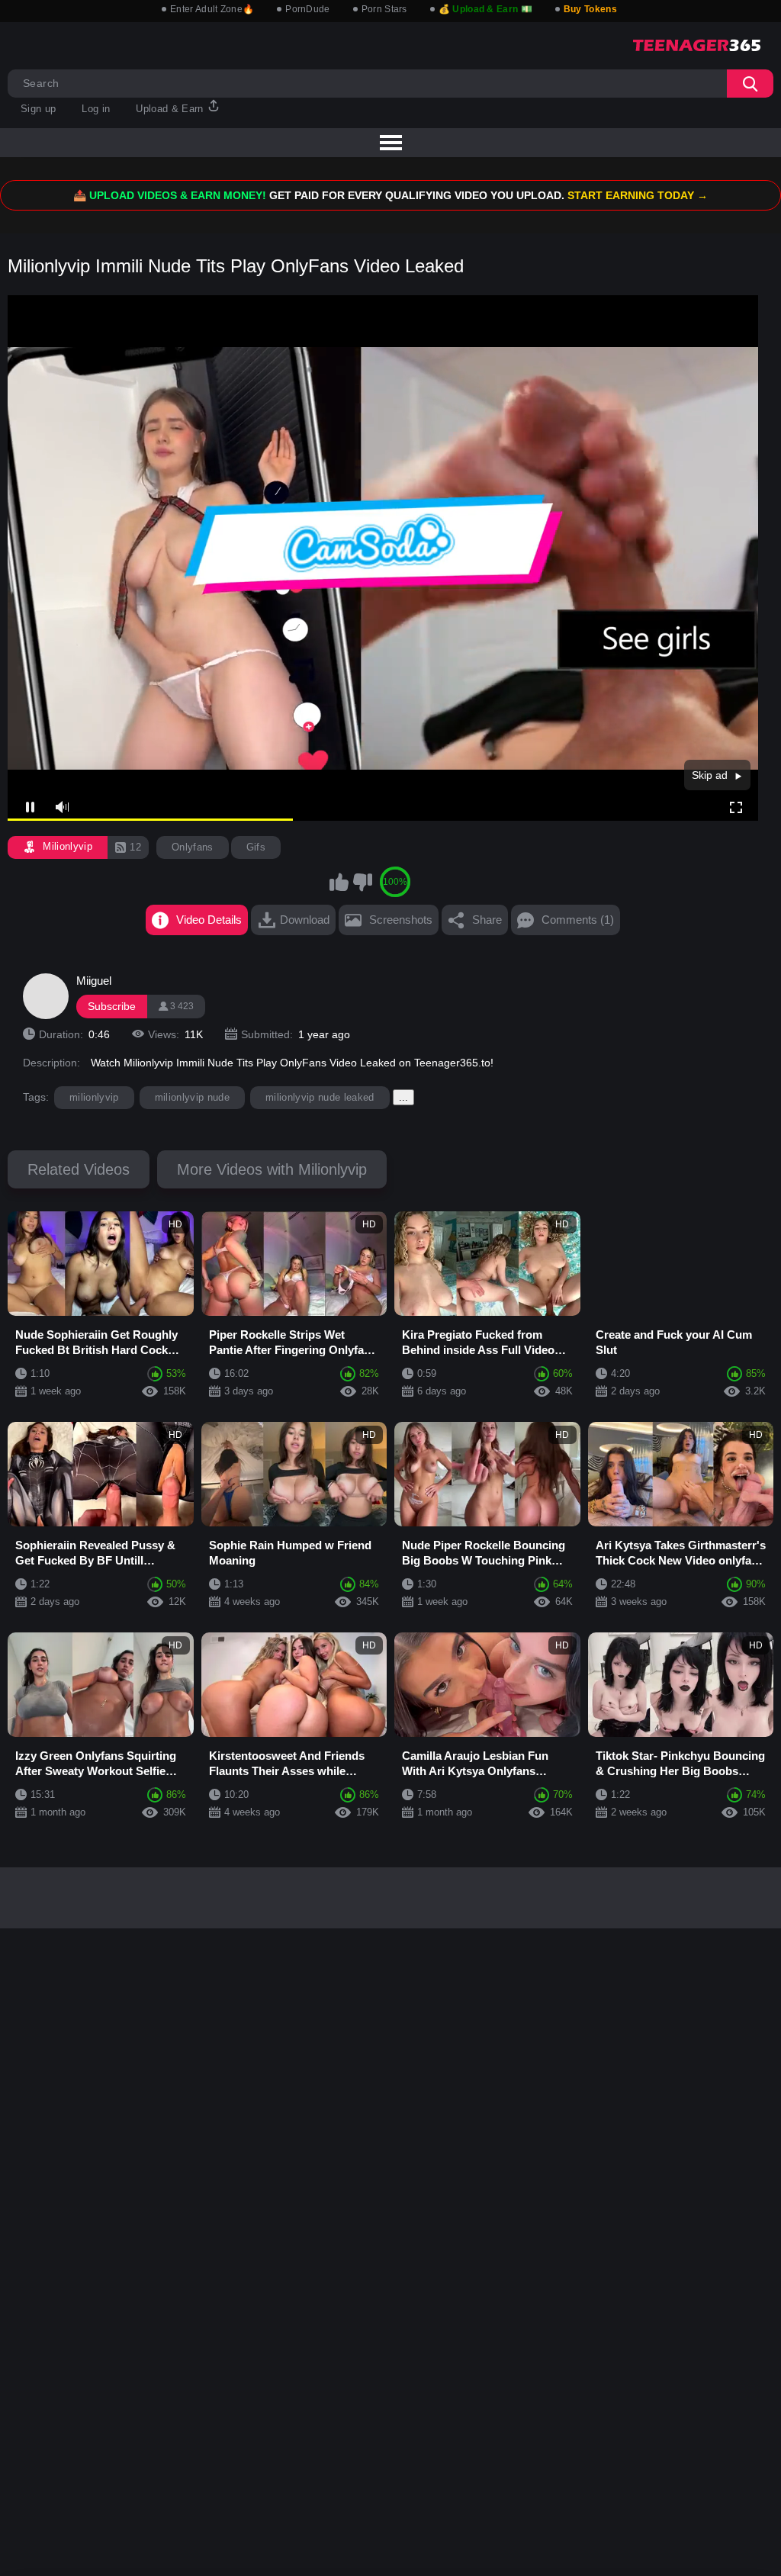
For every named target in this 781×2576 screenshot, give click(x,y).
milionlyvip (94, 1097)
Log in (96, 109)
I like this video (339, 882)
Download (305, 920)
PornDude (307, 9)
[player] (61, 808)
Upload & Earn (171, 109)
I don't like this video (362, 882)
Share (487, 920)
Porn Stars (384, 9)
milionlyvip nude (192, 1097)
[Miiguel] (46, 996)
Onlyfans (193, 847)
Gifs (256, 847)
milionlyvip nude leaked (320, 1097)
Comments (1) (578, 920)
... (403, 1097)
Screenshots (401, 920)
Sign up (38, 109)
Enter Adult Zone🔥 (212, 9)
